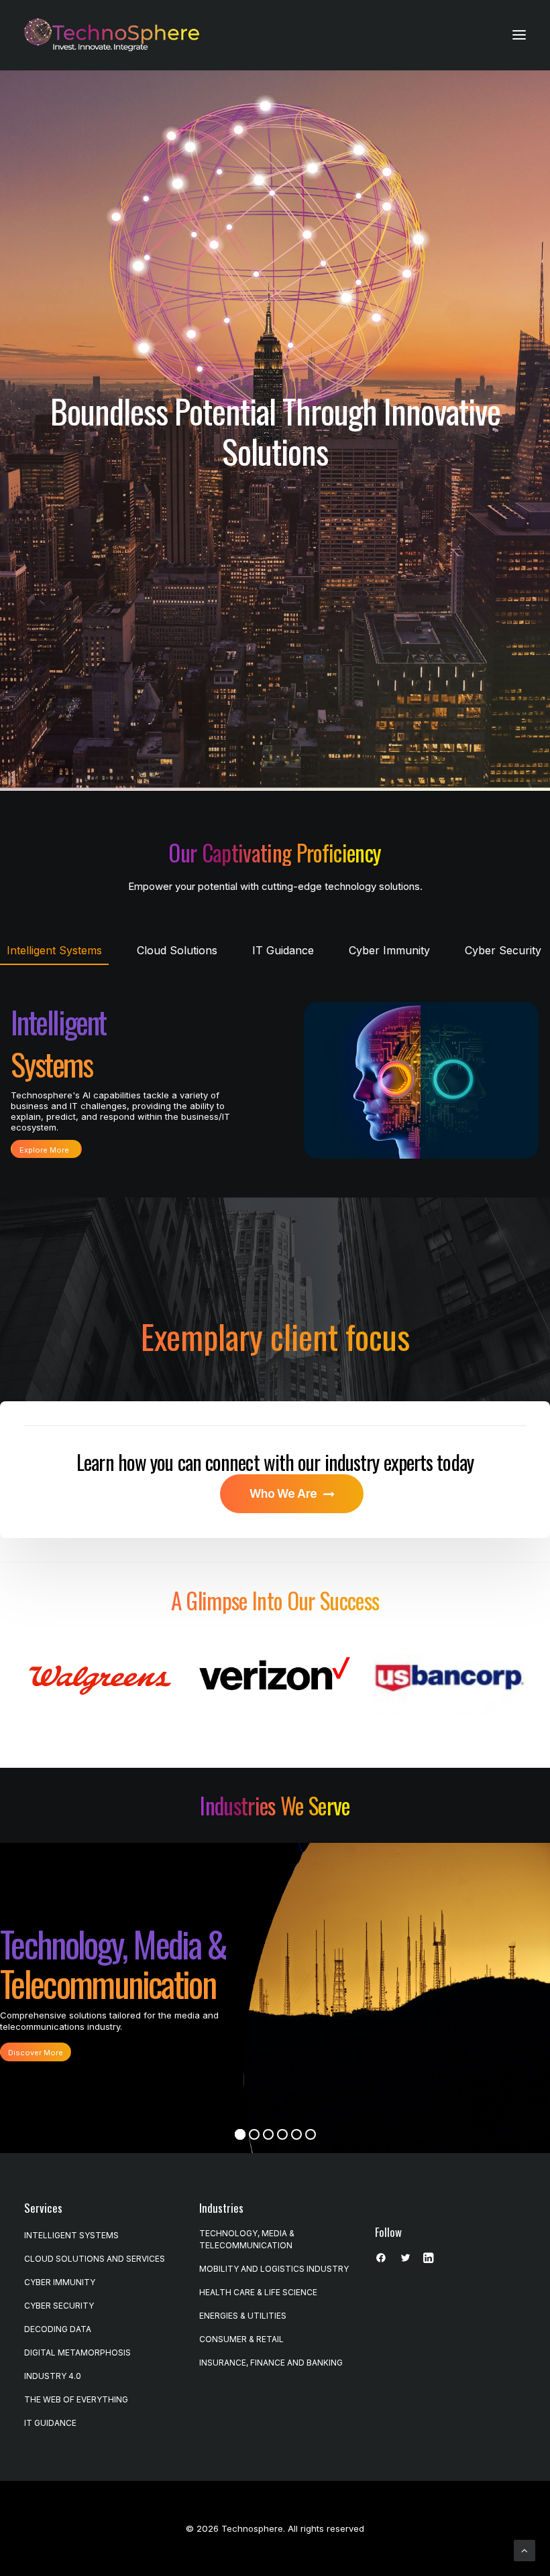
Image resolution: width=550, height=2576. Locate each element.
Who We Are (283, 1494)
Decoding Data (58, 2329)
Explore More (44, 1150)
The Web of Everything (76, 2399)
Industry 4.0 (53, 2376)
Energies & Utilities (243, 2316)
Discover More (36, 2053)
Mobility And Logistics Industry (274, 2269)
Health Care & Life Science (258, 2292)
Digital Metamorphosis (77, 2353)
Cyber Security (59, 2306)
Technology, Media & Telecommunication (247, 2239)
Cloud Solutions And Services (95, 2259)
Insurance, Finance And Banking (271, 2363)
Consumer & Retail (241, 2339)
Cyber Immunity (60, 2282)
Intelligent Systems (71, 2235)
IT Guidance (50, 2423)
